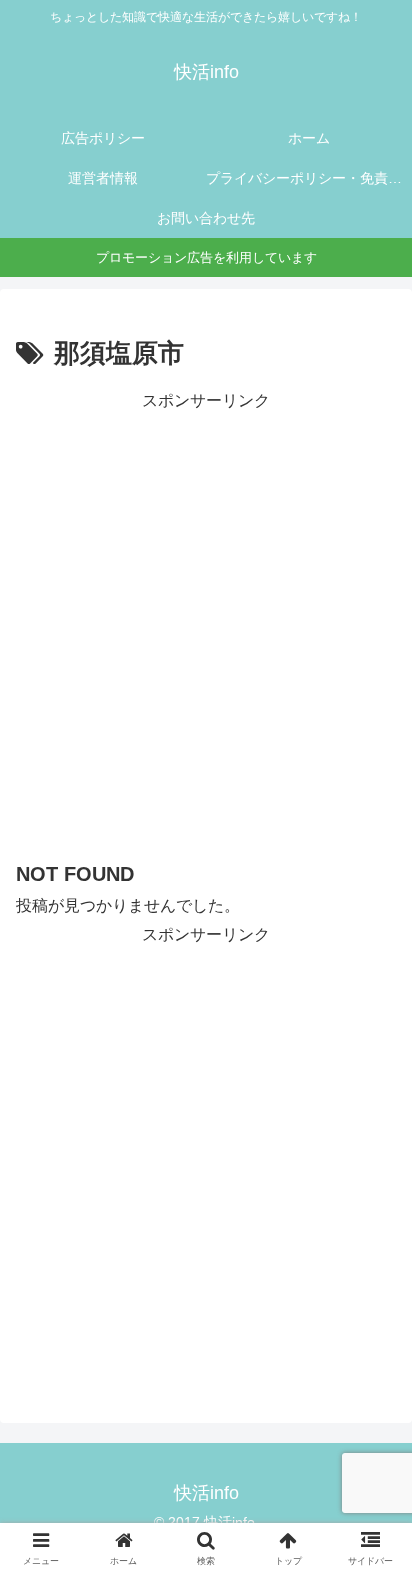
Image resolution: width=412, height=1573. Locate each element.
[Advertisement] (206, 621)
